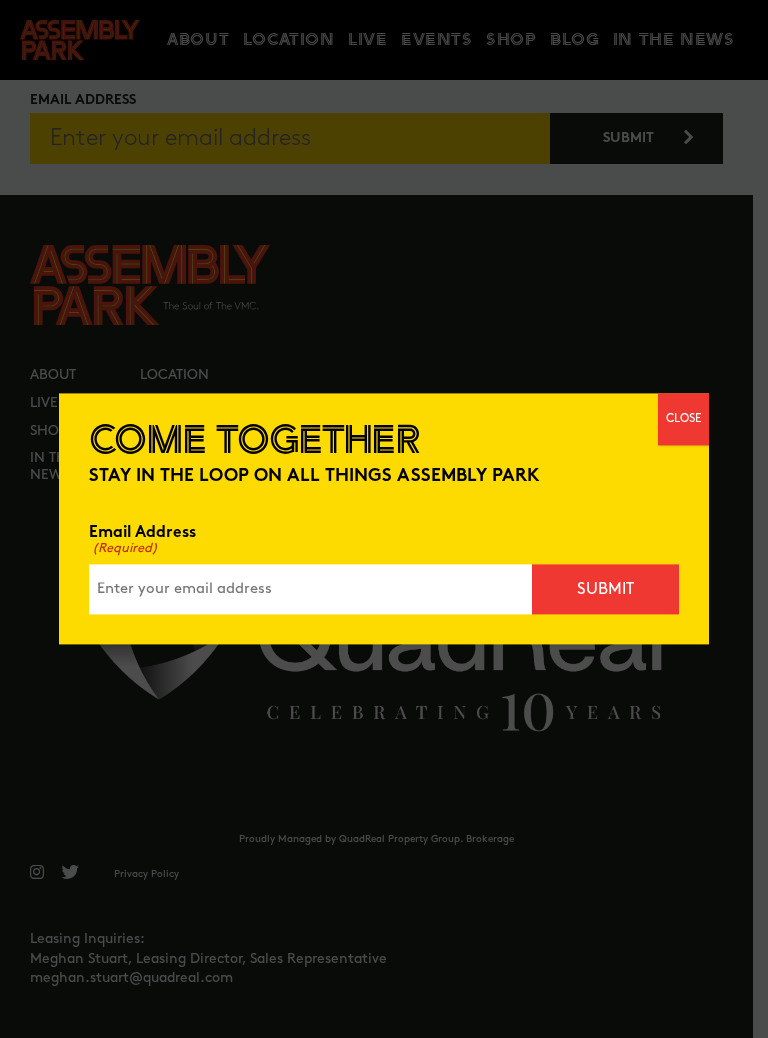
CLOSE (683, 418)
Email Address (142, 541)
